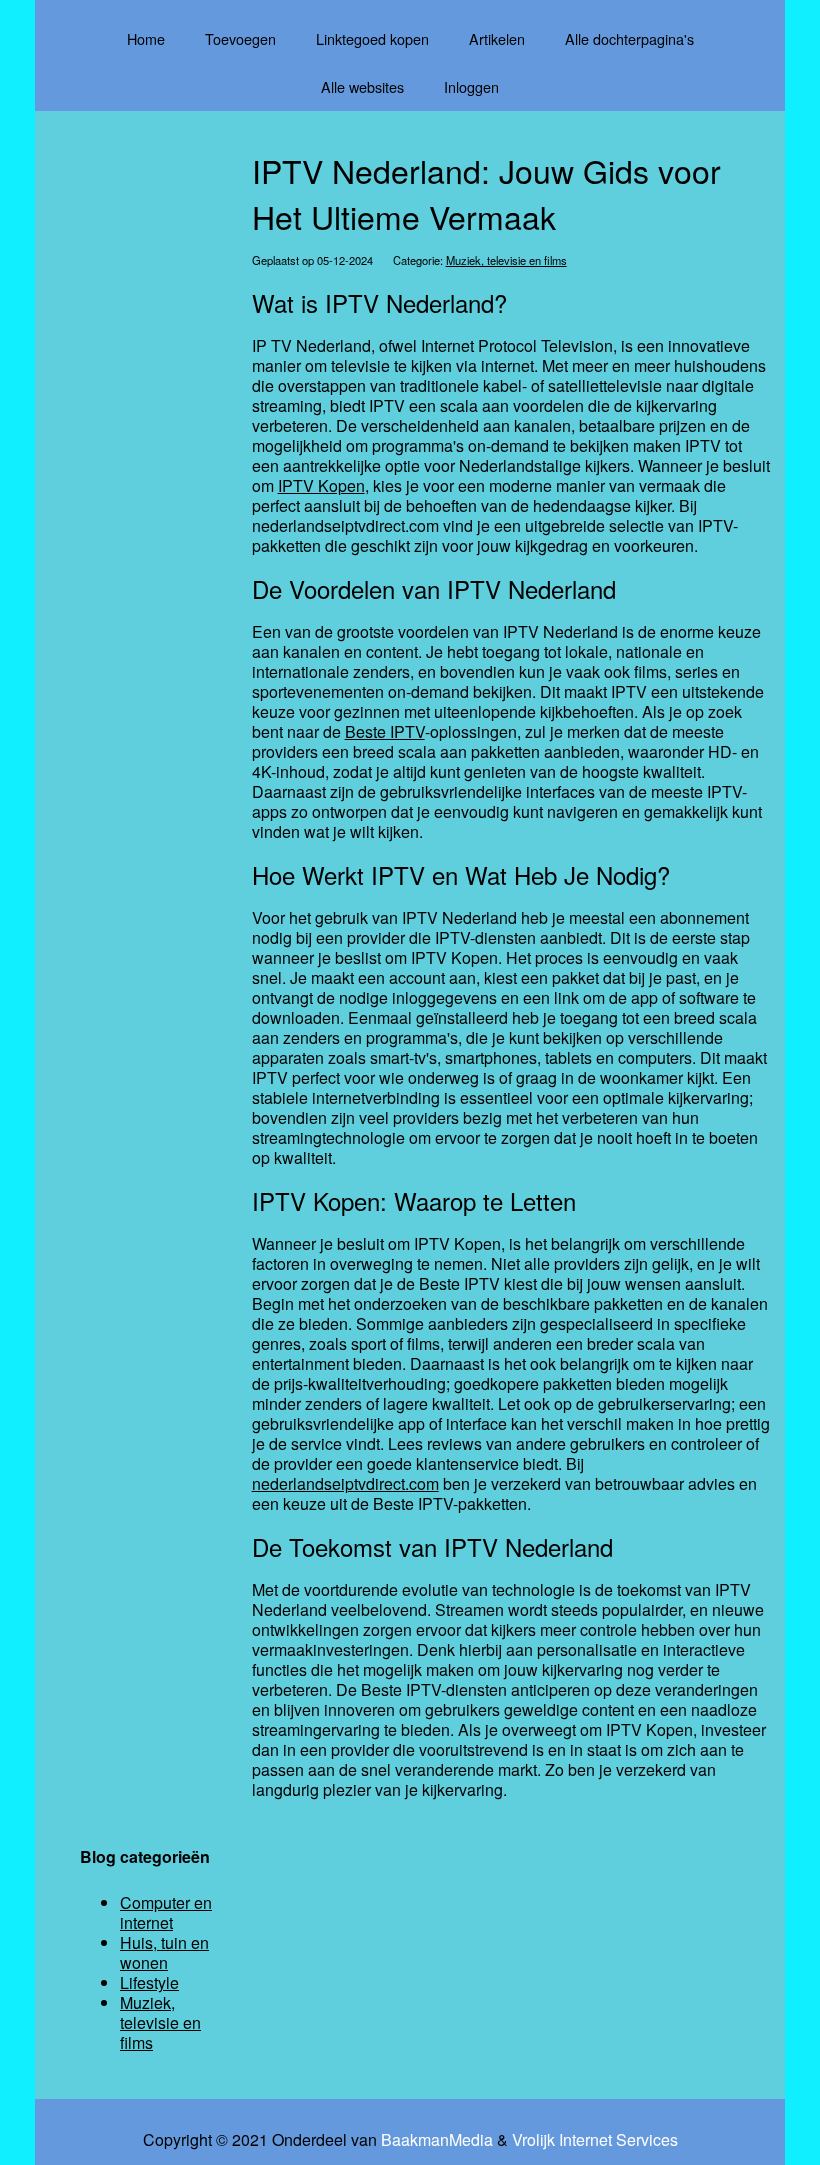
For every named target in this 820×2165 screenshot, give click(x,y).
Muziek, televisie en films (506, 260)
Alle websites (362, 86)
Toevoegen (240, 38)
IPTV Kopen (321, 485)
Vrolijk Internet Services (595, 2140)
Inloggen (471, 86)
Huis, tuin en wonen (164, 1952)
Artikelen (497, 38)
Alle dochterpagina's (629, 38)
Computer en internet (166, 1912)
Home (146, 38)
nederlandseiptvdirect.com (345, 1483)
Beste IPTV (385, 731)
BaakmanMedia (437, 2140)
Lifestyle (149, 1982)
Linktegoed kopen (372, 38)
